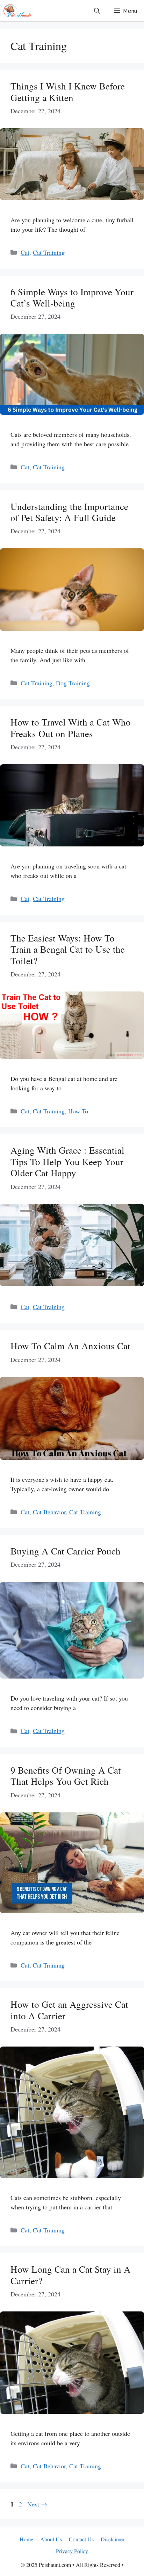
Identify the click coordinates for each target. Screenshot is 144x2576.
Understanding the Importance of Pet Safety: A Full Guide (69, 512)
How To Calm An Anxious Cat (70, 1346)
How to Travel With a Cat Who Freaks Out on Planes (71, 728)
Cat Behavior (49, 1512)
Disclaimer (113, 2539)
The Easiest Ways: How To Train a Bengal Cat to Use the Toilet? (68, 949)
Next (37, 2504)
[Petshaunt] (17, 11)
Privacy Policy (72, 2551)
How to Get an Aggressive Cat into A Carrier (69, 2010)
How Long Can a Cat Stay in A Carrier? (71, 2275)
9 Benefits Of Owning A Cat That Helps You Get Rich (66, 1776)
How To (78, 1111)
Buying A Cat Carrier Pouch (66, 1551)
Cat (25, 252)
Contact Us (81, 2539)
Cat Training (49, 252)
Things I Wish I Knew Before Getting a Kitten (68, 92)
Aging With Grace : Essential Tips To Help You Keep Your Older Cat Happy (67, 1161)
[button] (97, 11)
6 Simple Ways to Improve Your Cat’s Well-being (72, 297)
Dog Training (73, 683)
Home (26, 2539)
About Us (51, 2539)
